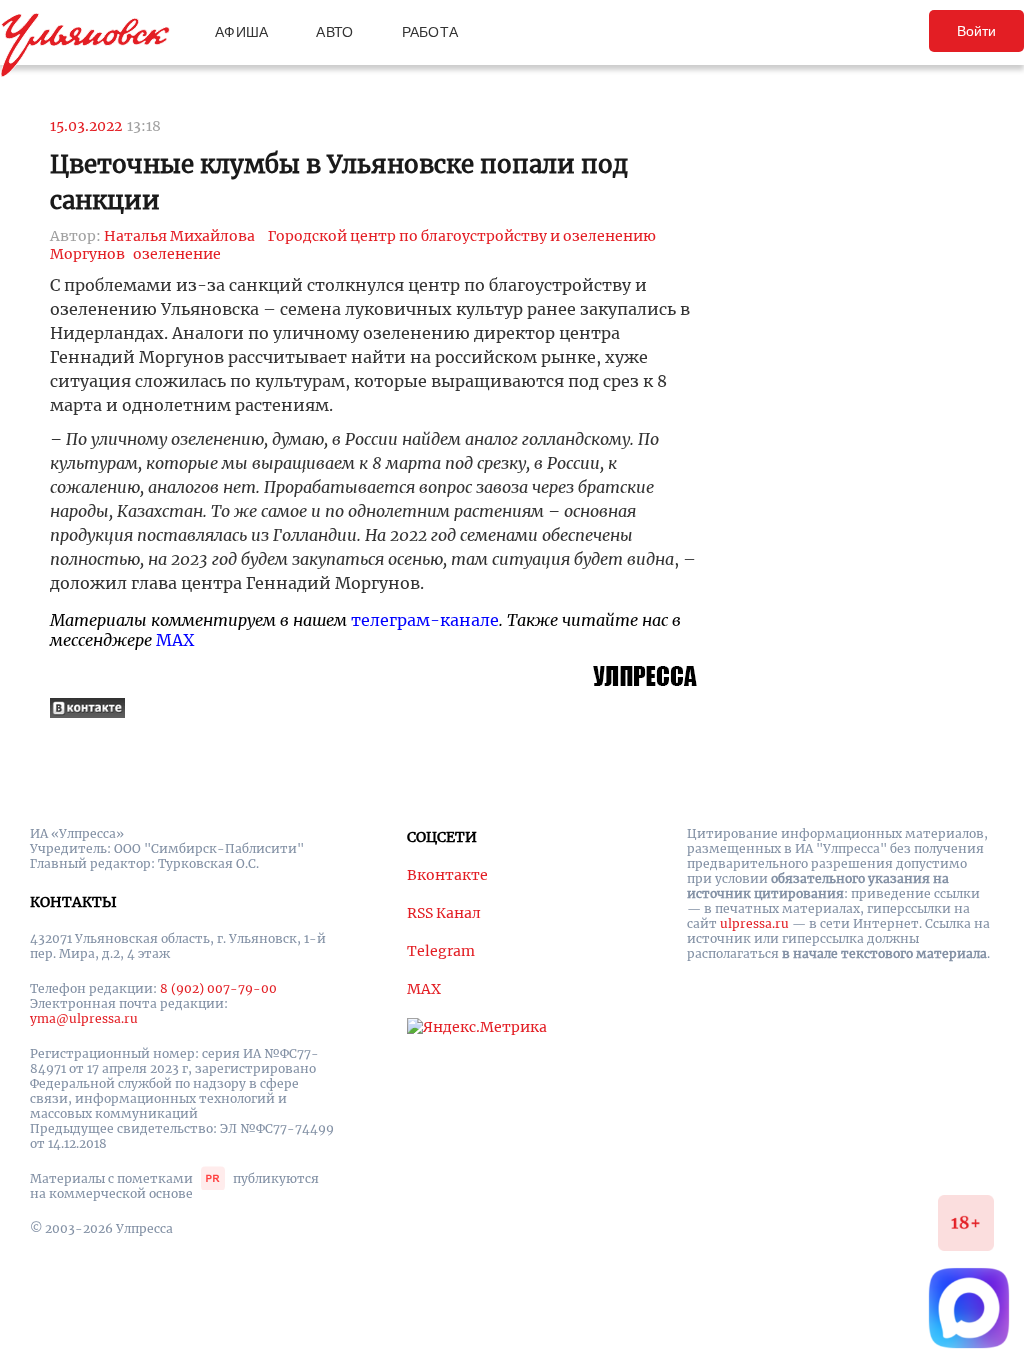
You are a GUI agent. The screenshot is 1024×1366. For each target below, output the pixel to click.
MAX (175, 640)
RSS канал (444, 913)
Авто (334, 32)
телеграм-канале (425, 620)
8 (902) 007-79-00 (218, 988)
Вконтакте (447, 875)
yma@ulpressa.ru (84, 1018)
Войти (976, 31)
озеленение (177, 254)
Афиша (241, 32)
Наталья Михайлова (179, 236)
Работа (430, 32)
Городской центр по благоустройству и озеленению (462, 236)
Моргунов (87, 254)
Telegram (441, 951)
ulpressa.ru (754, 923)
